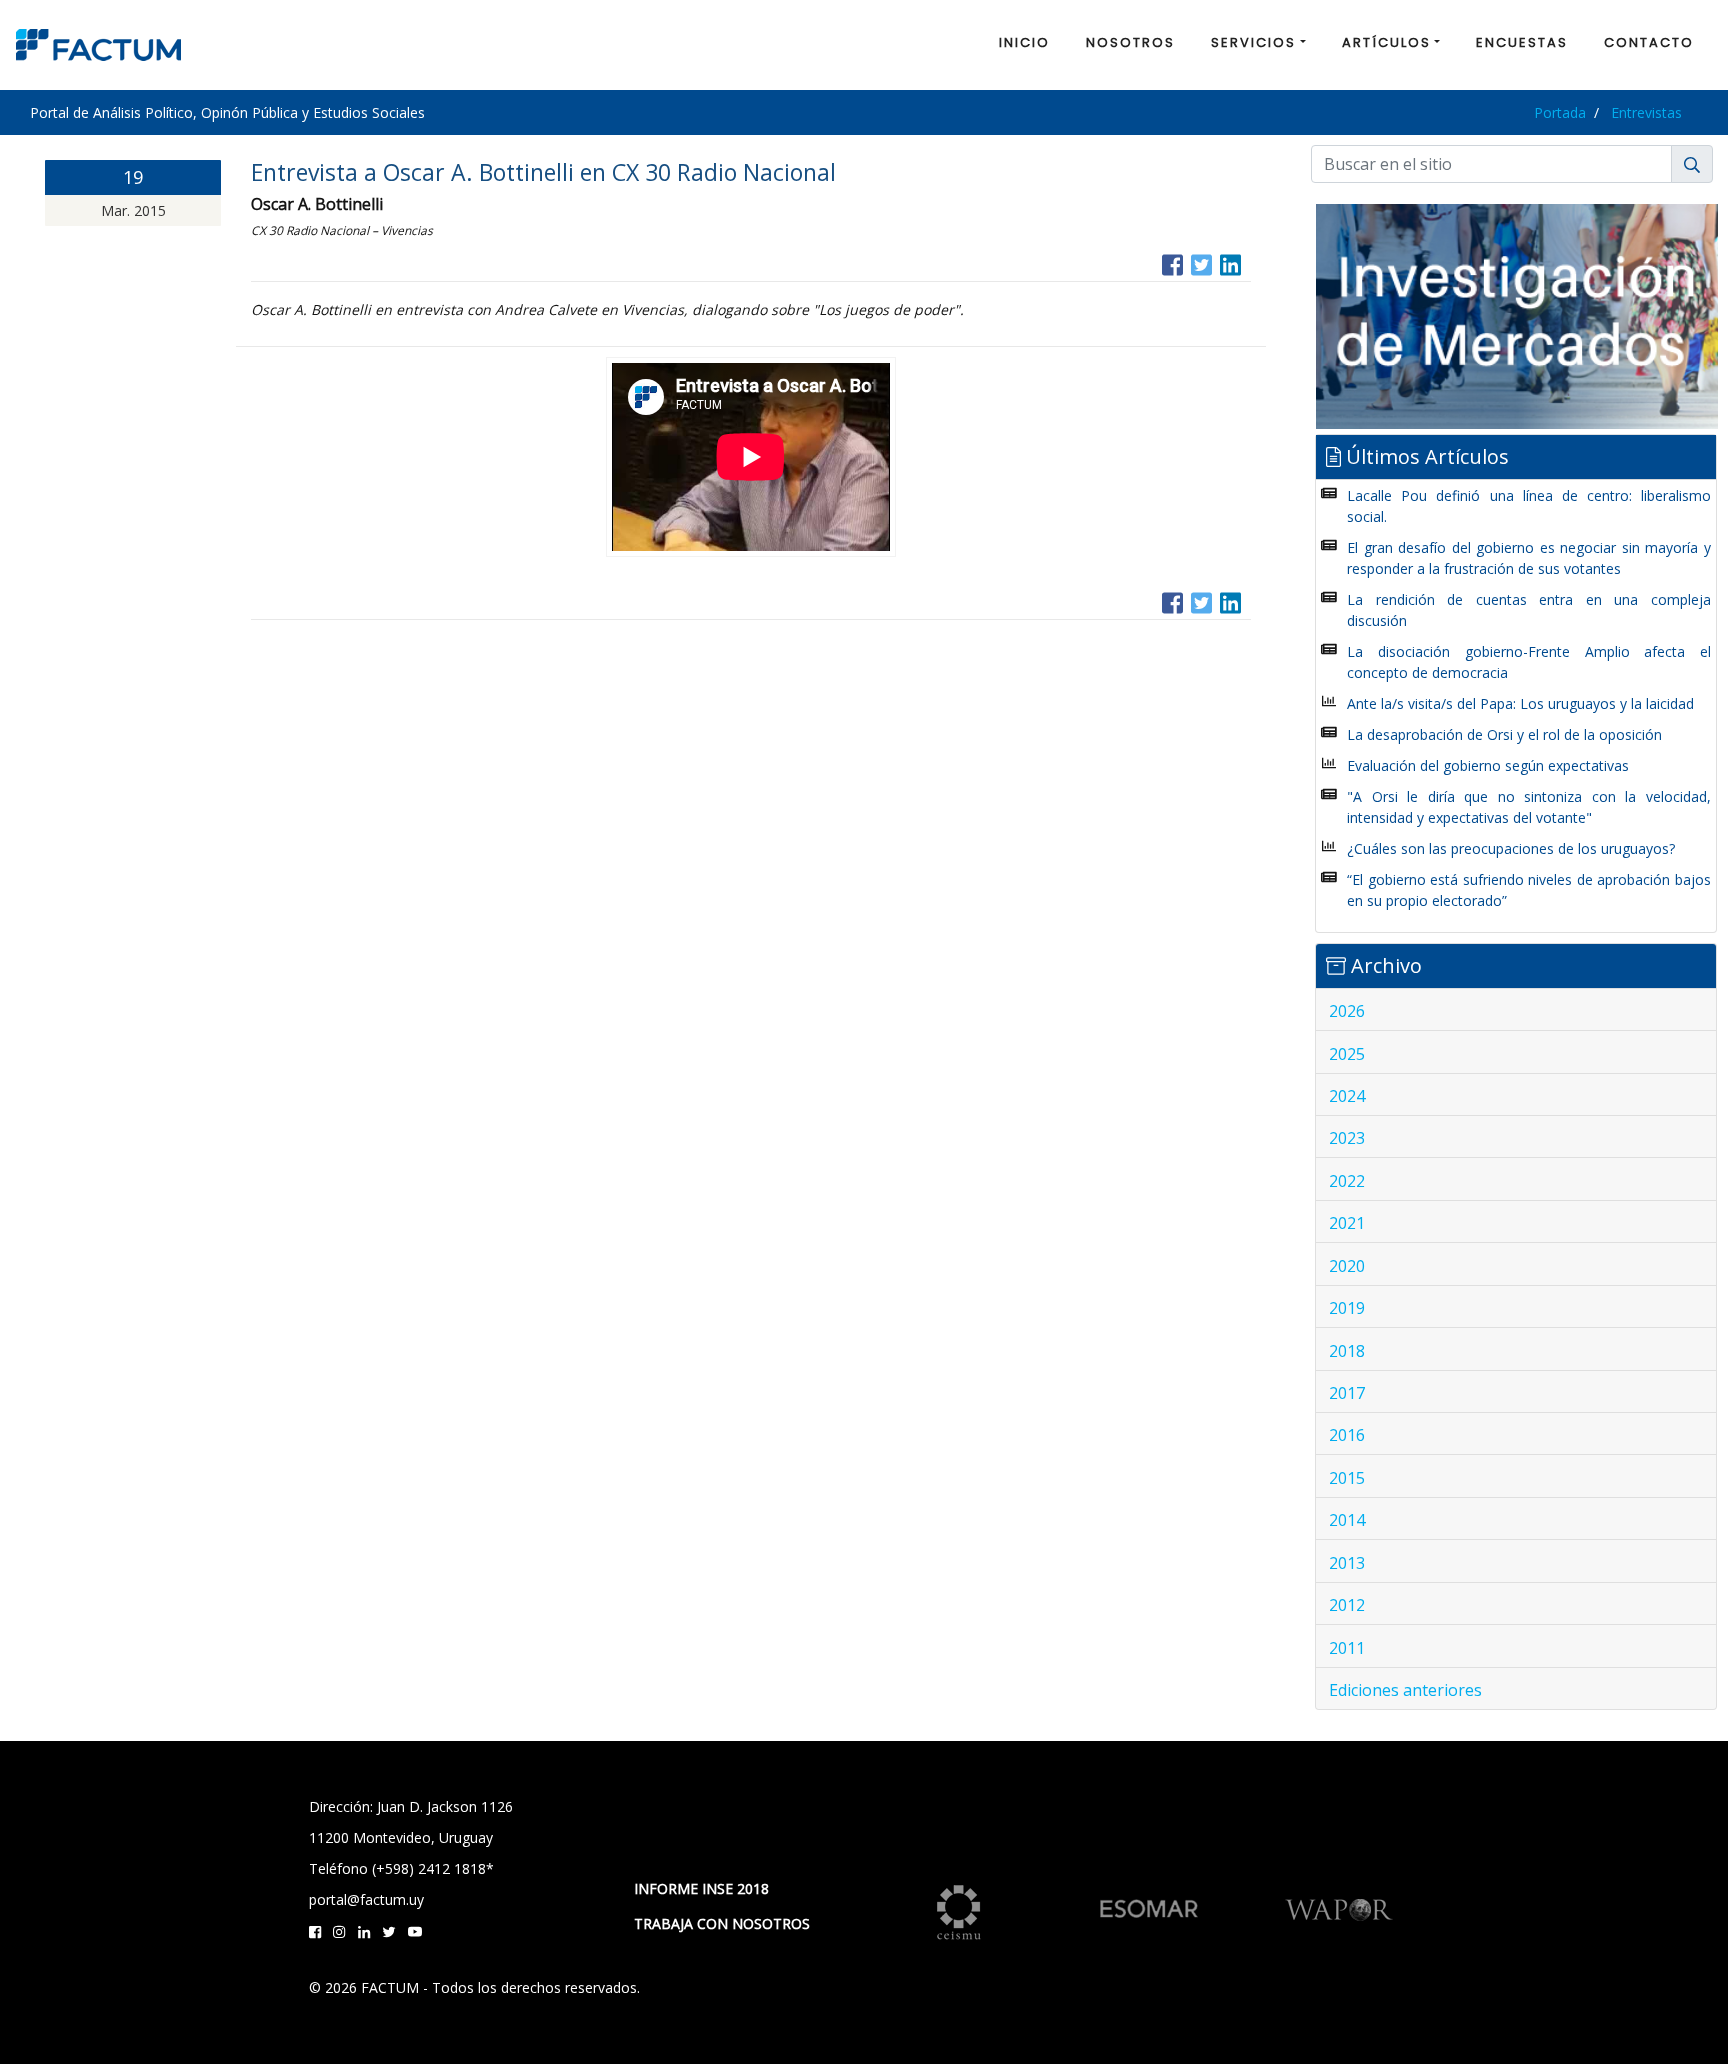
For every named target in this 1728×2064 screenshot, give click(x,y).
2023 (1347, 1138)
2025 (1347, 1054)
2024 (1347, 1096)
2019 (1347, 1308)
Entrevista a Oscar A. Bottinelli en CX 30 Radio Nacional (543, 172)
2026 (1347, 1011)
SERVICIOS (1253, 42)
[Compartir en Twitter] (1201, 262)
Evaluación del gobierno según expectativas (1488, 765)
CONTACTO (1649, 42)
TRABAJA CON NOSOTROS (722, 1923)
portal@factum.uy (366, 1899)
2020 (1347, 1266)
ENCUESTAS (1522, 42)
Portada (1560, 112)
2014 (1347, 1520)
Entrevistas (1646, 112)
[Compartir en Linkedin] (1230, 262)
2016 (1347, 1435)
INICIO (1024, 42)
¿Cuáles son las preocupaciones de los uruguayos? (1511, 848)
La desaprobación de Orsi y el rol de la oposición (1504, 734)
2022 (1347, 1181)
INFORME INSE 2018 (701, 1888)
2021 (1347, 1223)
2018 (1347, 1351)
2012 (1347, 1605)
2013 (1347, 1563)
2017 (1347, 1393)
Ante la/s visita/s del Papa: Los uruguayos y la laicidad (1520, 703)
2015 (1347, 1478)
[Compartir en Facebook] (1172, 262)
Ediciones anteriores (1405, 1690)
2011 (1347, 1648)
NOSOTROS (1130, 42)
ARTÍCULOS (1386, 42)
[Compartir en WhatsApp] (1249, 262)
